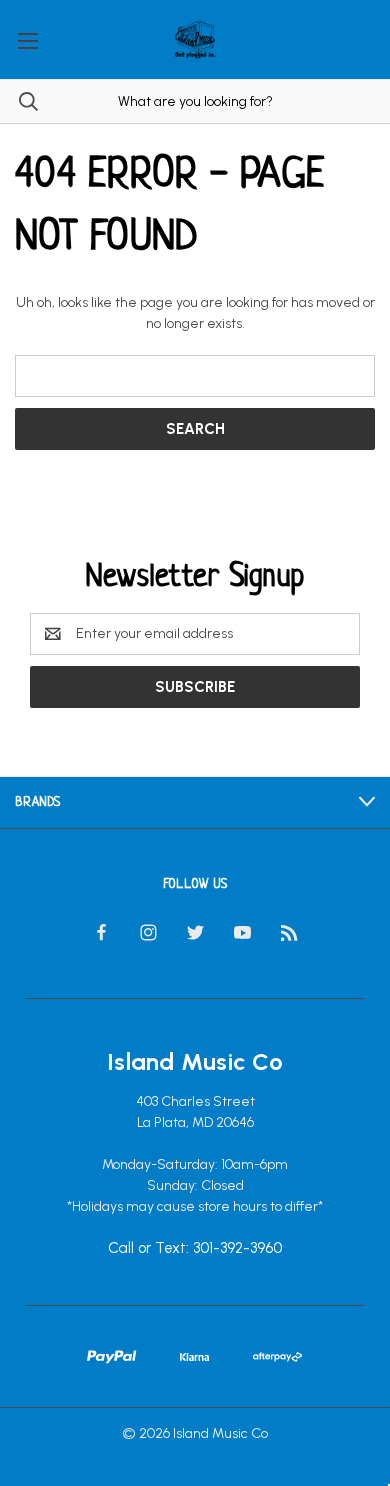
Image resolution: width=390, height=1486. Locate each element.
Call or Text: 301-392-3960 (195, 1248)
